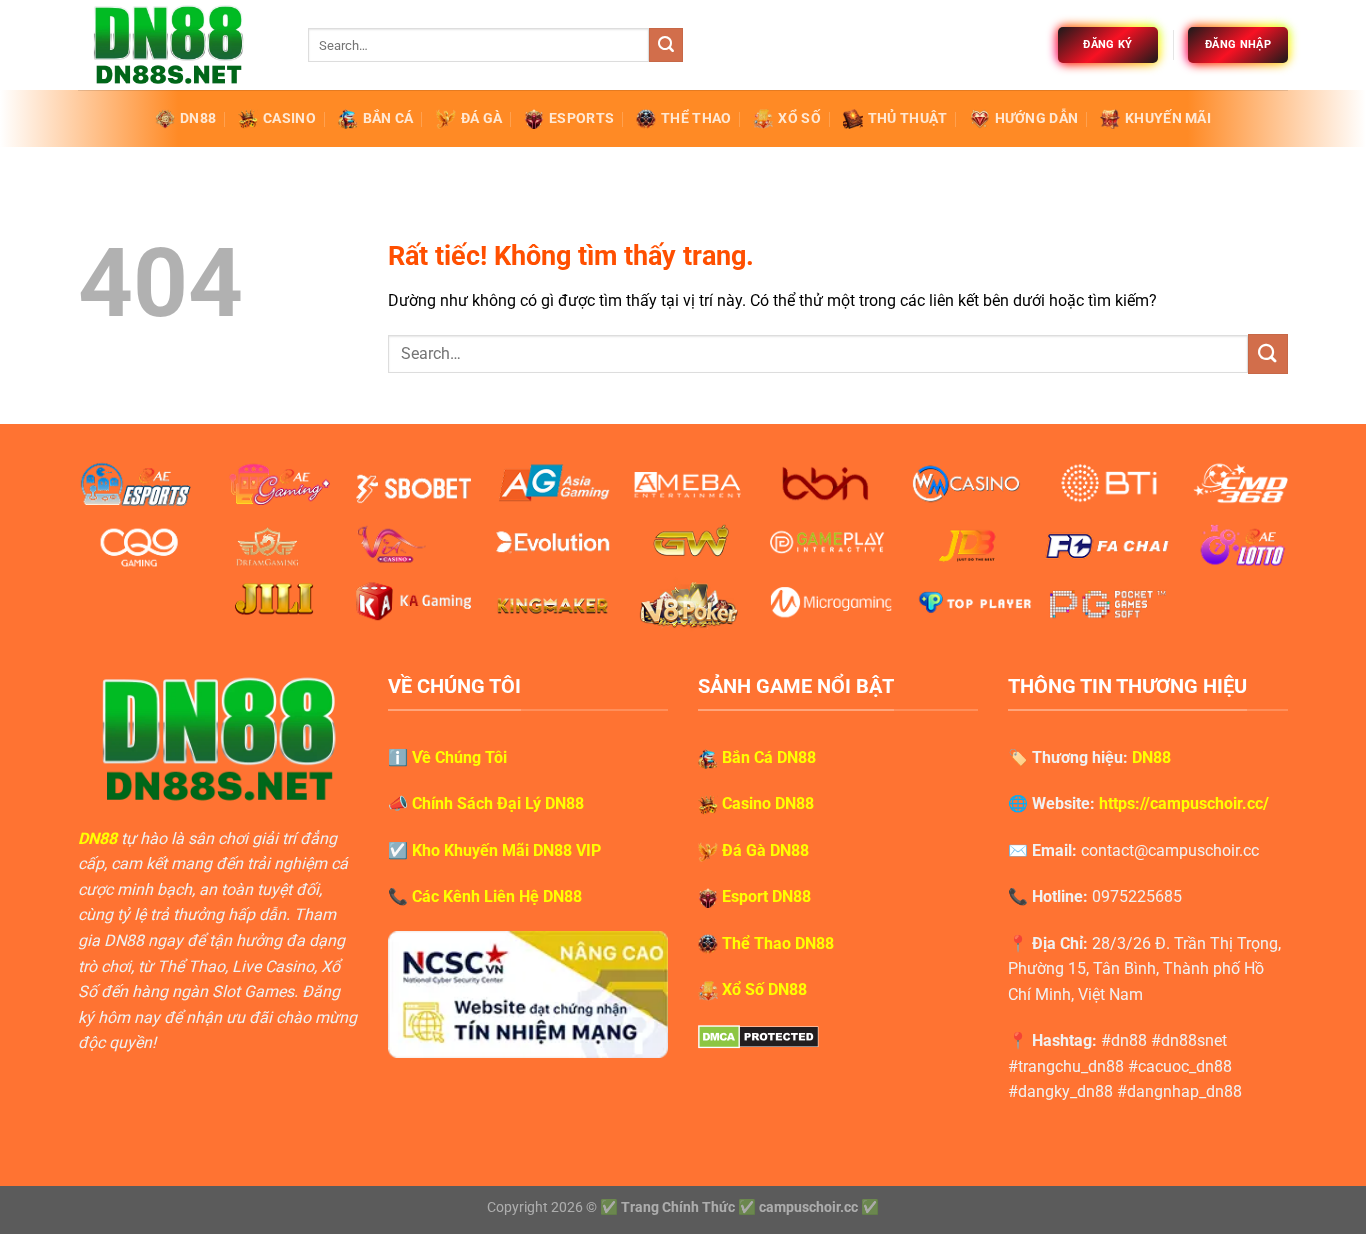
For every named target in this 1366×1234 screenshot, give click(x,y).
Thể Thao (696, 118)
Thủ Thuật (908, 118)
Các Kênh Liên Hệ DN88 (497, 896)
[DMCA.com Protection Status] (758, 1035)
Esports (581, 118)
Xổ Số (799, 118)
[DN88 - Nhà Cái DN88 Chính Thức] (178, 45)
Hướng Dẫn (1037, 118)
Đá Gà (481, 118)
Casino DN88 (768, 803)
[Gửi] (666, 45)
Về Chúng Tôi (459, 757)
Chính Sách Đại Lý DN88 (498, 803)
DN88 (198, 118)
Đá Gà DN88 (765, 850)
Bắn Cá (388, 118)
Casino (289, 118)
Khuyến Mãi (1168, 118)
